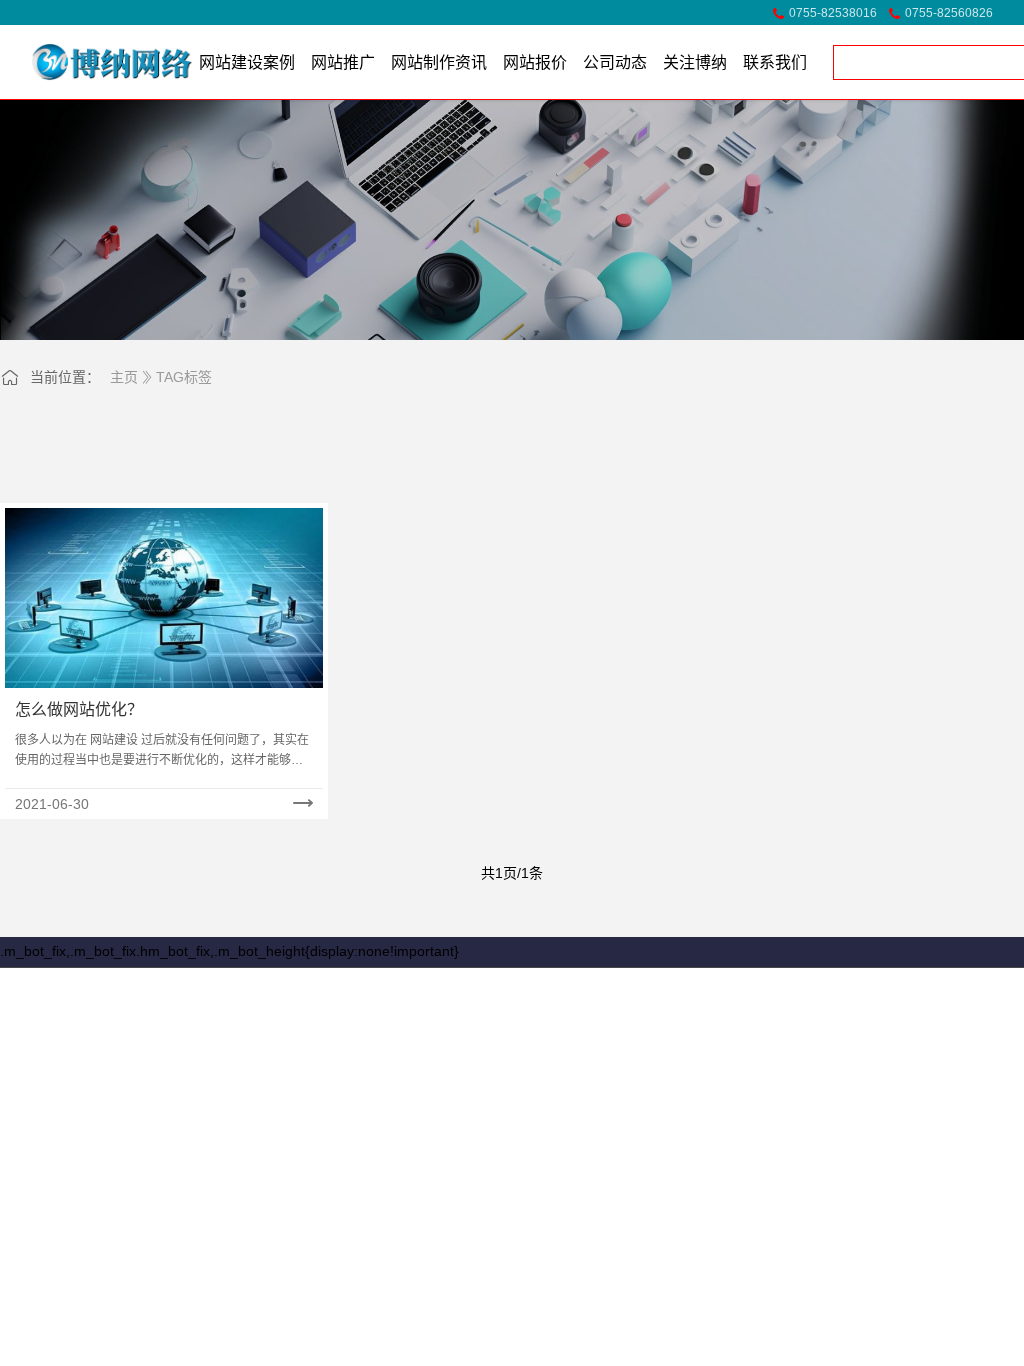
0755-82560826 (949, 13)
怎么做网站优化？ (79, 709)
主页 (124, 377)
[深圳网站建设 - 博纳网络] (85, 62)
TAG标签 (184, 377)
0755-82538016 (833, 13)
